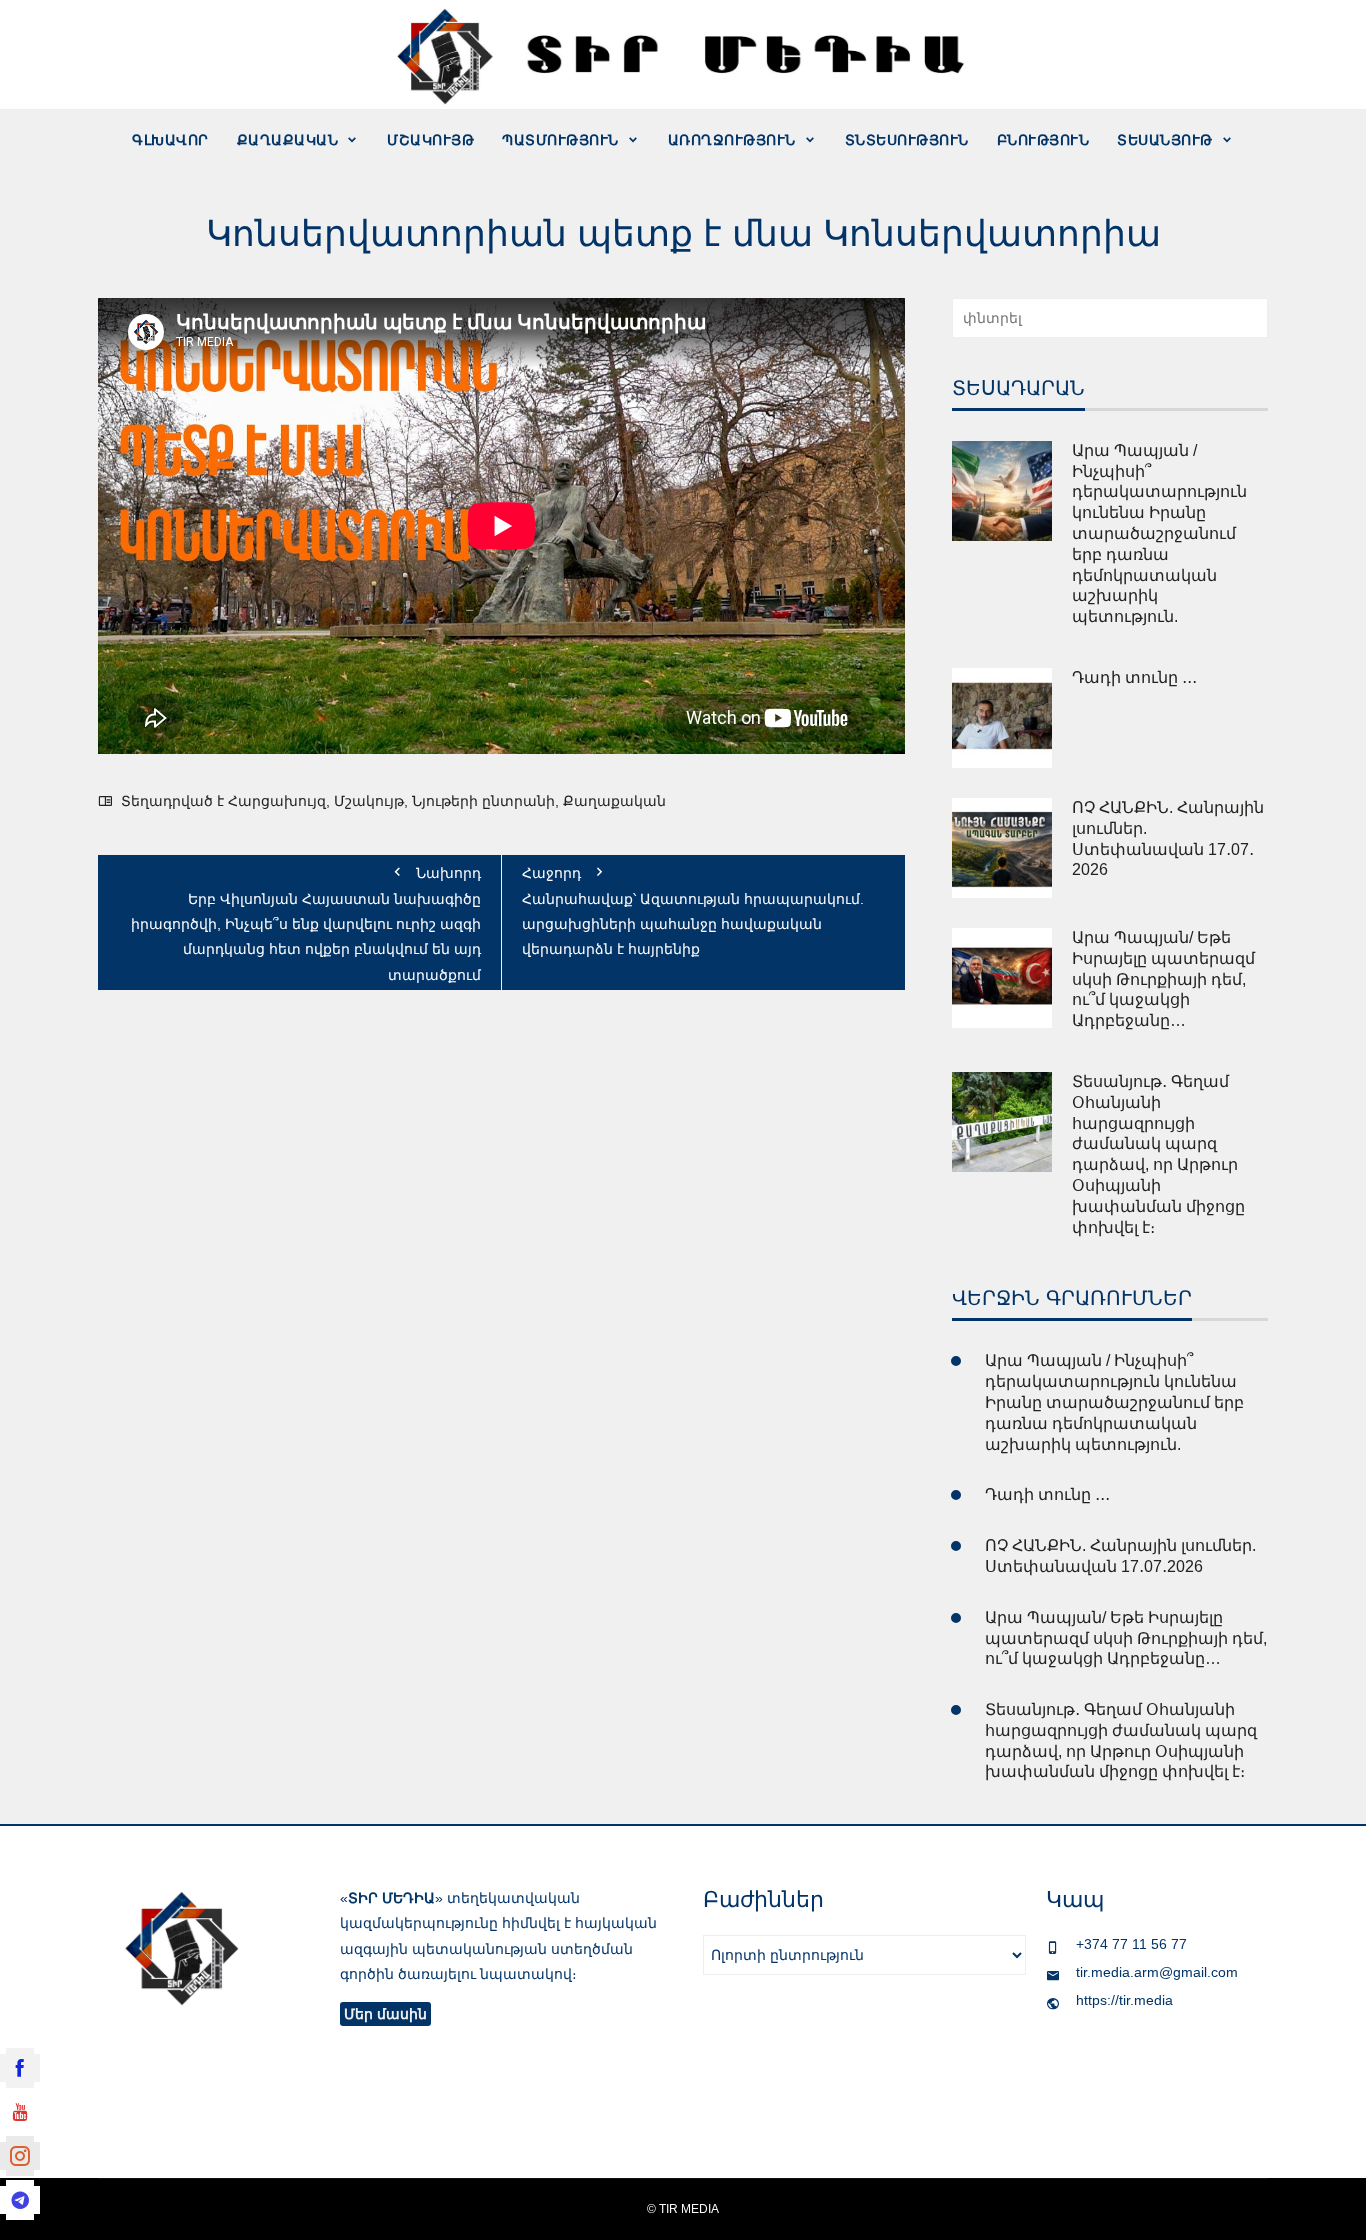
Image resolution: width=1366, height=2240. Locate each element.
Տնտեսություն (907, 140)
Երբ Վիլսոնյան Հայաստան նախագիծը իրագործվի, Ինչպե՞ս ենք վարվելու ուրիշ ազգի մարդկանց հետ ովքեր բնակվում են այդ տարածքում (306, 924)
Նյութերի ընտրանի (483, 801)
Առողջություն (732, 140)
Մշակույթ (430, 140)
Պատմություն (560, 140)
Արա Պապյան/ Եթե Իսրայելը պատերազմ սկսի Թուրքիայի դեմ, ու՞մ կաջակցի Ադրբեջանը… (1163, 979)
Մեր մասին (385, 2014)
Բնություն (1043, 140)
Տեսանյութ (1165, 140)
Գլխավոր (170, 140)
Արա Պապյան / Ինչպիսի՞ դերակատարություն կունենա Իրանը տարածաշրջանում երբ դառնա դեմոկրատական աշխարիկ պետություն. (1159, 533)
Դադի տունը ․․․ (1134, 677)
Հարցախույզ (277, 801)
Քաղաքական (288, 140)
